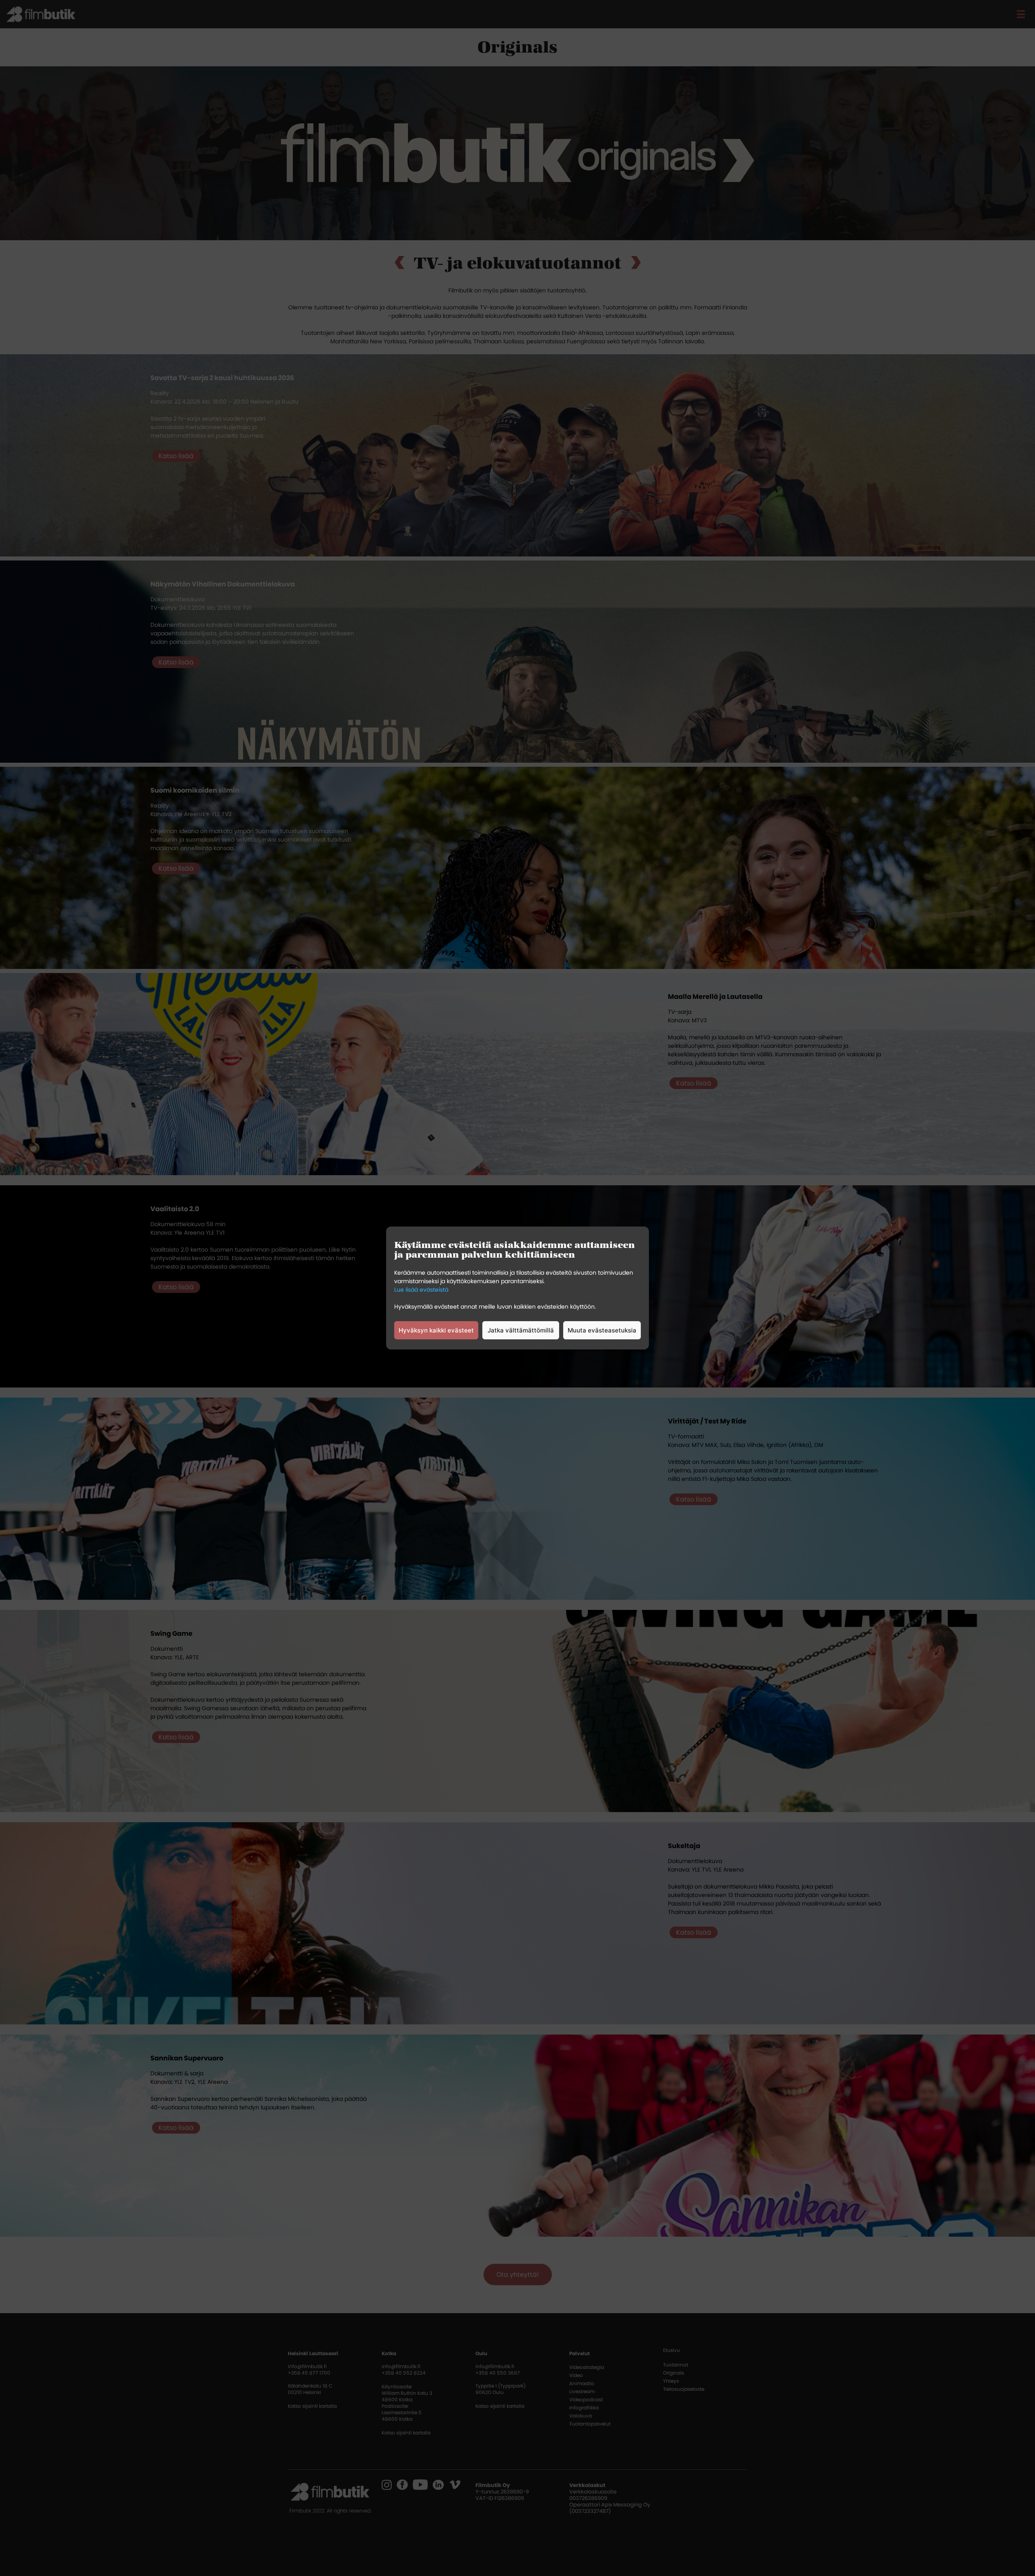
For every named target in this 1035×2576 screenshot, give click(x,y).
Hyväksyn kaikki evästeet (436, 1330)
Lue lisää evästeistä (421, 1290)
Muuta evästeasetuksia (602, 1330)
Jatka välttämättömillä (521, 1330)
